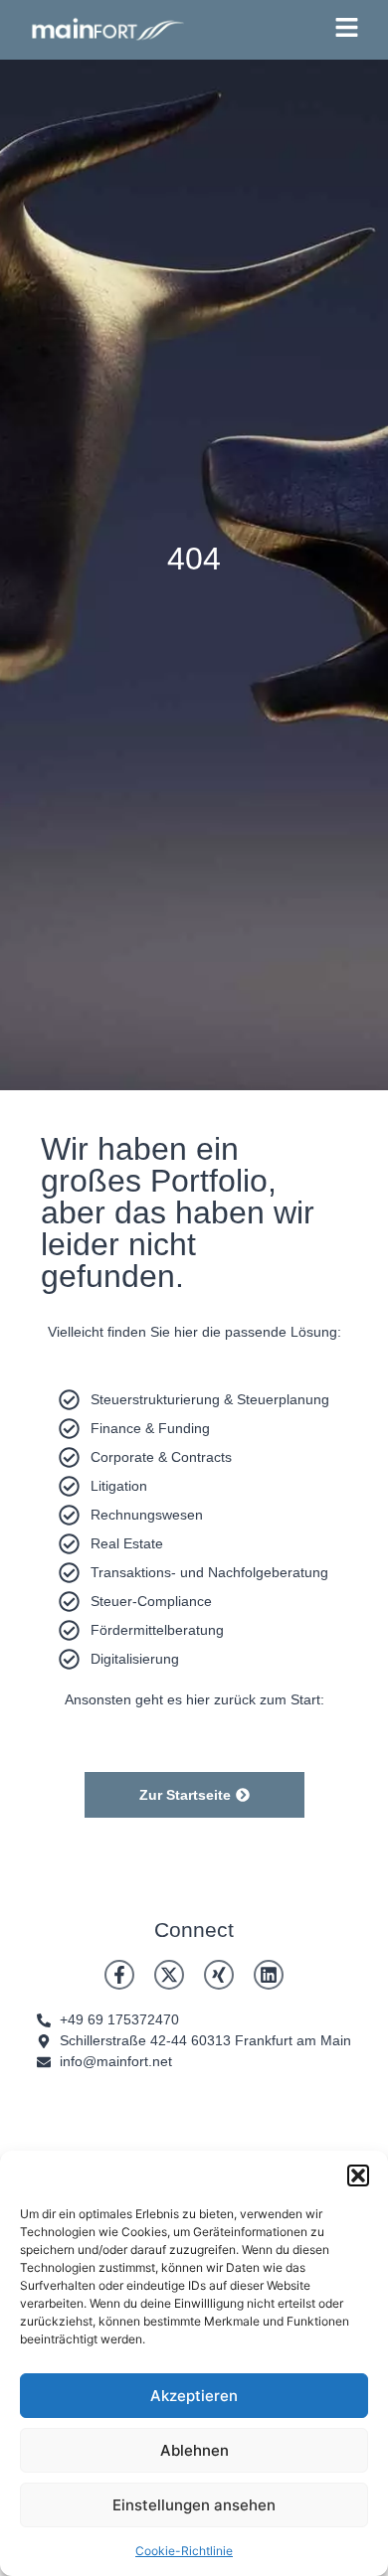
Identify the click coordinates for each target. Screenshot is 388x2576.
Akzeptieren (194, 2396)
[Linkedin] (269, 1975)
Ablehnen (194, 2450)
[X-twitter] (169, 1975)
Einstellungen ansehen (194, 2505)
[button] (358, 2175)
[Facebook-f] (119, 1975)
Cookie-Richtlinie (184, 2551)
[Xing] (219, 1975)
